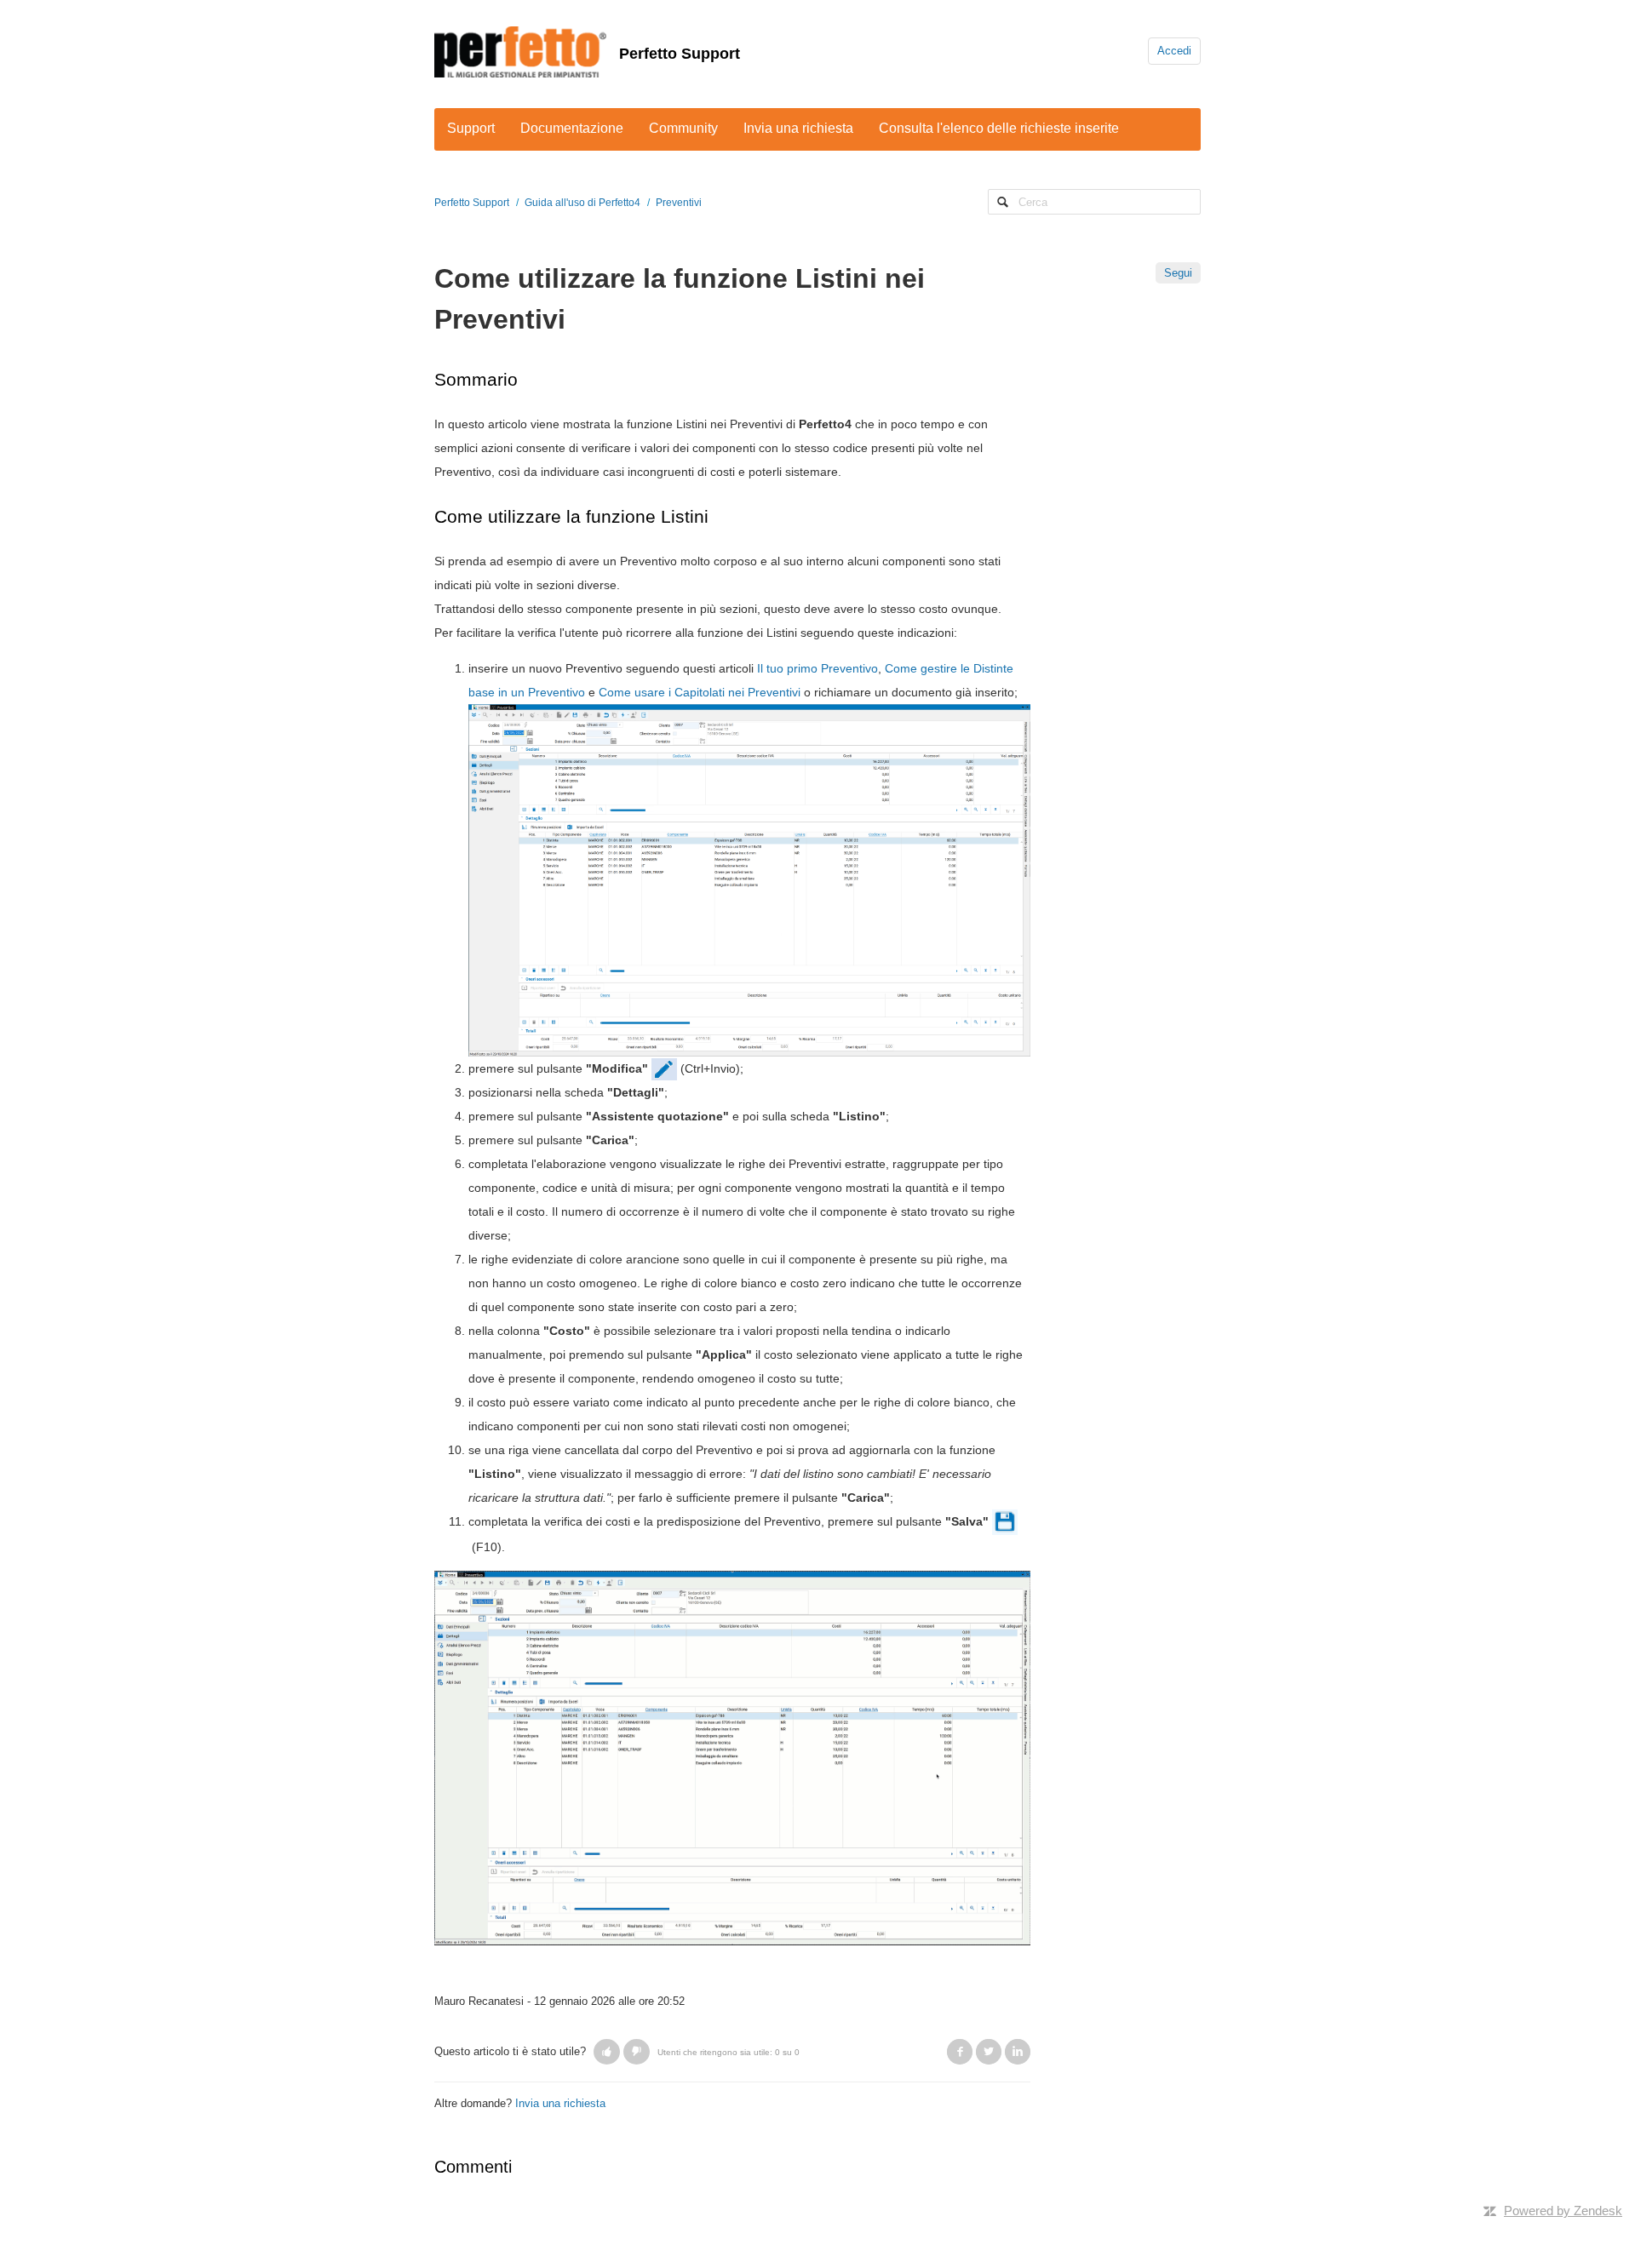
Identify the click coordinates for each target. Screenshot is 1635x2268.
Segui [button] (1178, 273)
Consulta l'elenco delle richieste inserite (999, 128)
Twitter (989, 2052)
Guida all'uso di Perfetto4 (582, 203)
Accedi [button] (1174, 51)
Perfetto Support (680, 54)
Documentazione (572, 128)
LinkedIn (1018, 2052)
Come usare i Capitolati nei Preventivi (700, 692)
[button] (607, 2052)
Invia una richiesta (798, 128)
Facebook (960, 2052)
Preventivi (679, 203)
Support (471, 128)
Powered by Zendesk (1563, 2211)
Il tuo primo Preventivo (817, 668)
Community (683, 128)
